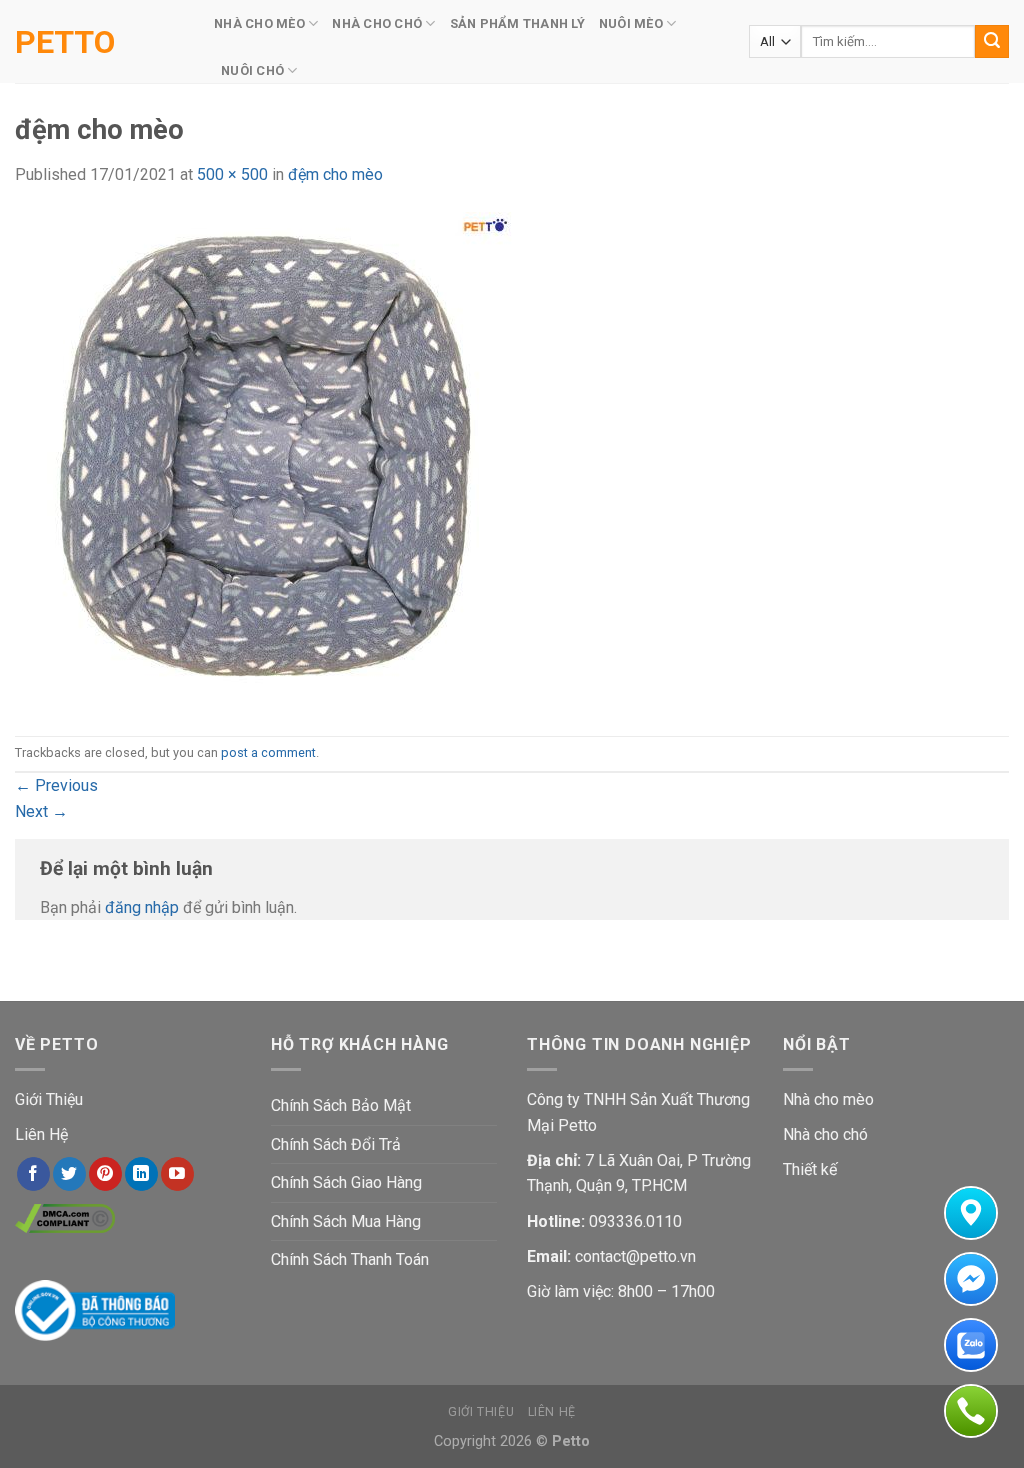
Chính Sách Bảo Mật (341, 1105)
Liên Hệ (41, 1134)
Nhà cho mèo (828, 1099)
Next (41, 811)
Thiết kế (810, 1169)
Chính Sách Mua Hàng (346, 1221)
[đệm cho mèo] (265, 460)
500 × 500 (232, 174)
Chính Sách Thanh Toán (350, 1259)
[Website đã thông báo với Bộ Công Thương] (95, 1308)
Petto (65, 42)
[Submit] (992, 42)
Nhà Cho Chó (377, 23)
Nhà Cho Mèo (259, 23)
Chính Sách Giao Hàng (346, 1182)
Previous (56, 785)
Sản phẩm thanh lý (517, 23)
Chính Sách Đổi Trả (336, 1144)
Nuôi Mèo (631, 23)
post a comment (268, 752)
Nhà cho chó (825, 1134)
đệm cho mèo (335, 174)
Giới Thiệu (49, 1099)
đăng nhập (142, 907)
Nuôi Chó (252, 70)
